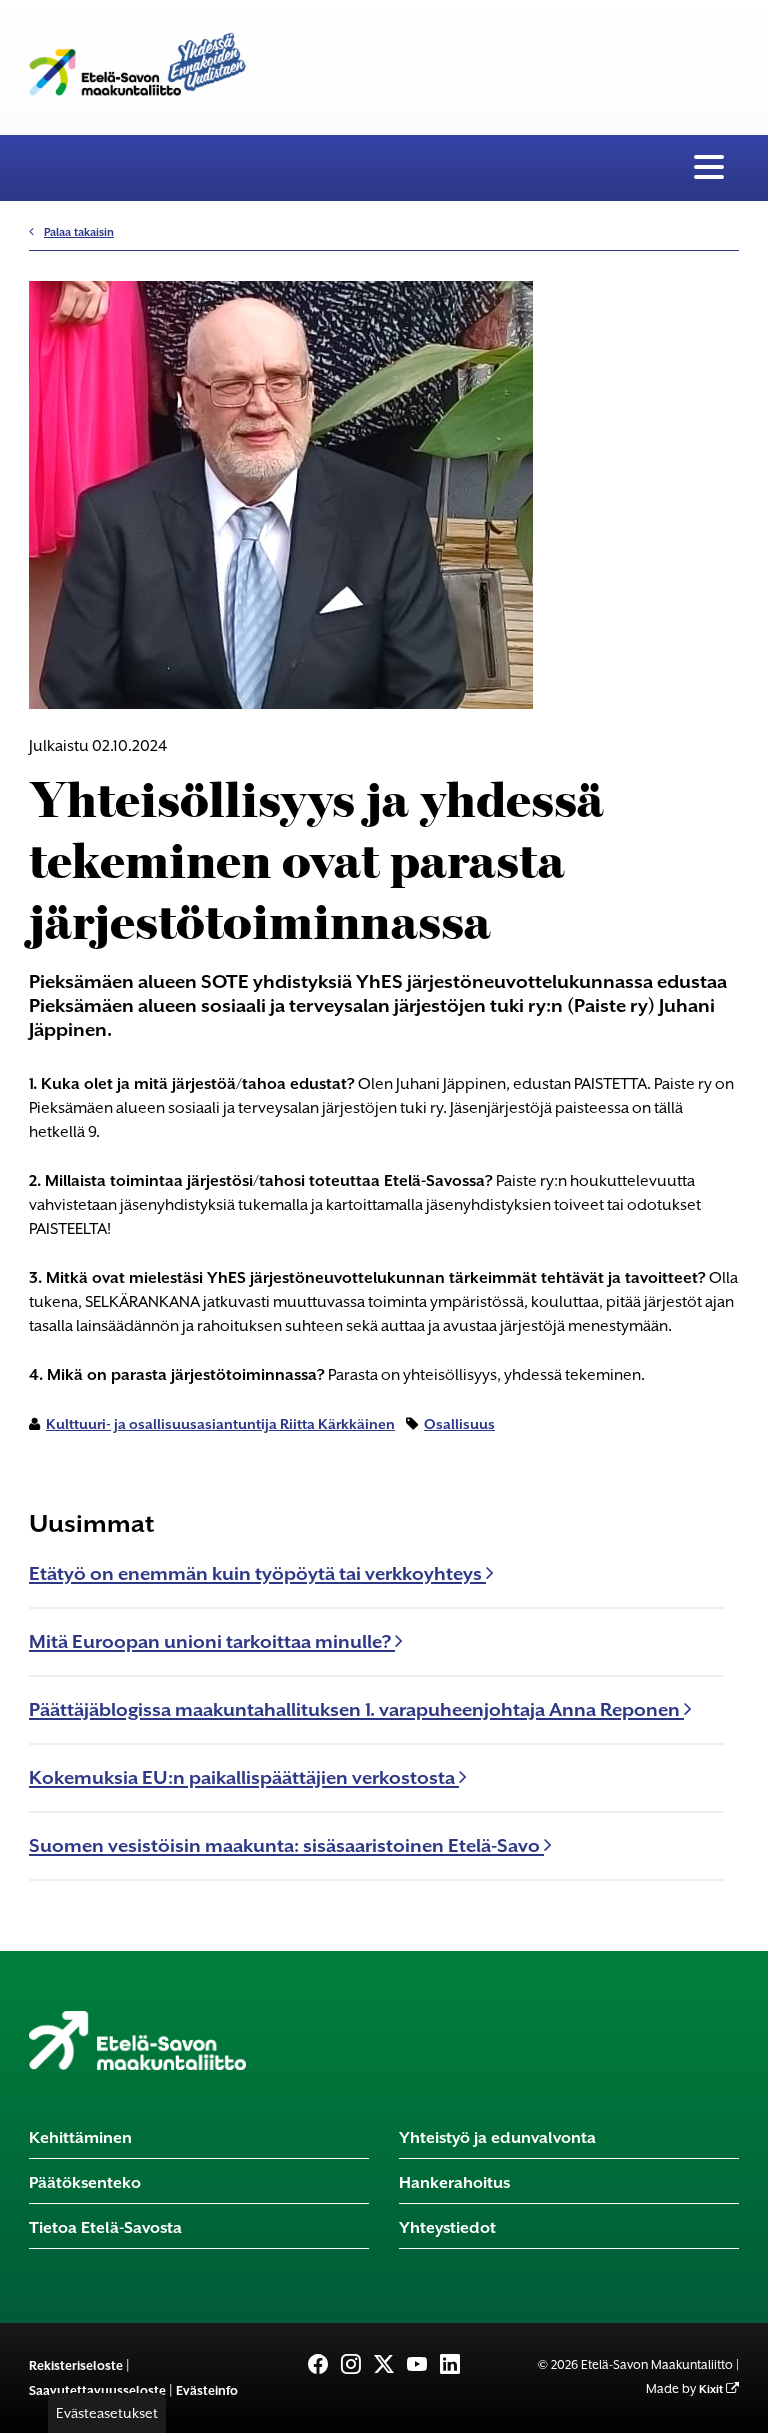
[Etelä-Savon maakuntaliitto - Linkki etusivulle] (137, 59)
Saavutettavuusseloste (97, 2390)
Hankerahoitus (454, 2182)
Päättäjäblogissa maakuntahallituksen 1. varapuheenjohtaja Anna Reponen (356, 1709)
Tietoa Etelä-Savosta (105, 2227)
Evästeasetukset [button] (107, 2413)
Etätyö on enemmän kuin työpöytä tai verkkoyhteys (257, 1573)
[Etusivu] (137, 2040)
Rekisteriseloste (76, 2365)
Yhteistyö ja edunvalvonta (497, 2137)
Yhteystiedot (447, 2227)
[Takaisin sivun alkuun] (719, 2405)
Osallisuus (459, 1424)
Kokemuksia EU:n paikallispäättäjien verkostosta (244, 1777)
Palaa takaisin (79, 232)
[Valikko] (709, 168)
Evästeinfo (207, 2390)
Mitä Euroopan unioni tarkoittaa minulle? (212, 1641)
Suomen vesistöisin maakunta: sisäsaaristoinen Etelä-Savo (286, 1845)
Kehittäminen (80, 2137)
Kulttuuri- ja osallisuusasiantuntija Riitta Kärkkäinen (220, 1424)
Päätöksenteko (85, 2182)
